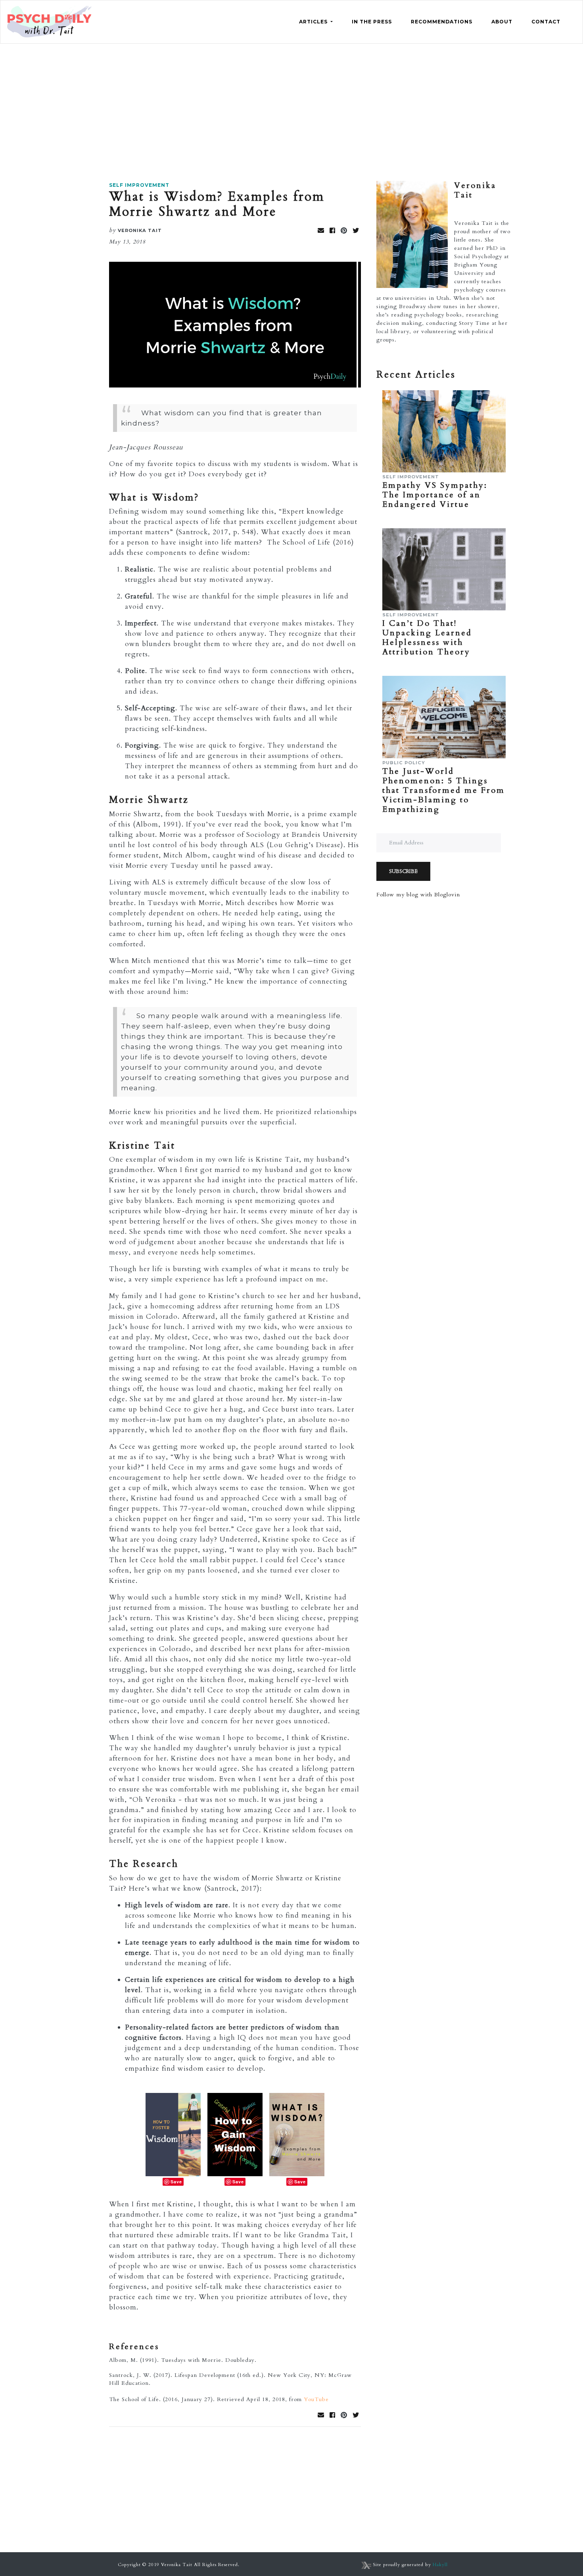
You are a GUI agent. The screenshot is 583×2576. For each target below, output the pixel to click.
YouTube (316, 2399)
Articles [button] (314, 22)
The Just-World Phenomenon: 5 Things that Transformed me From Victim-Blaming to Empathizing (444, 790)
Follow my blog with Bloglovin (418, 895)
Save (176, 2182)
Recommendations (442, 22)
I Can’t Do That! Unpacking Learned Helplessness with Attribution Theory (427, 638)
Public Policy (404, 763)
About (502, 22)
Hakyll (440, 2565)
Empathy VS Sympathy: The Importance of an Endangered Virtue (435, 495)
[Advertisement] (291, 103)
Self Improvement (139, 185)
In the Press (372, 22)
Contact (546, 22)
